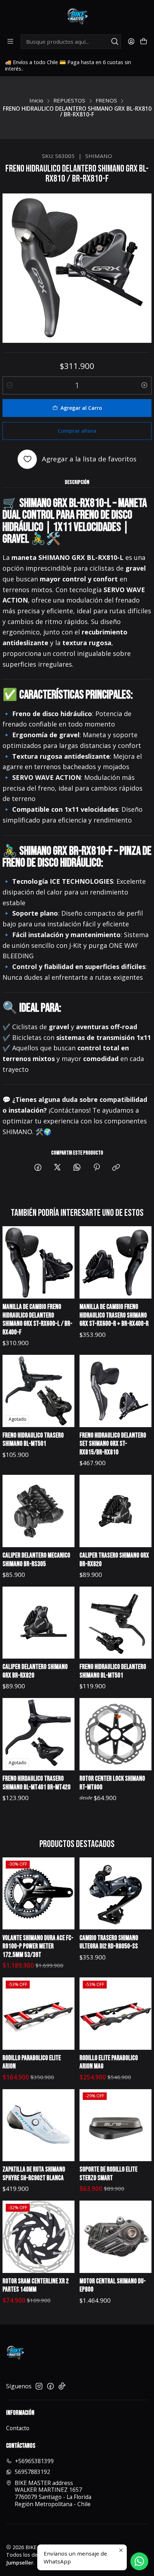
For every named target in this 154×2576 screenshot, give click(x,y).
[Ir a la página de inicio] (77, 17)
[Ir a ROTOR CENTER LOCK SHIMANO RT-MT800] (116, 1734)
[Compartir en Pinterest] (97, 1168)
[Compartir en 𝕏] (57, 1168)
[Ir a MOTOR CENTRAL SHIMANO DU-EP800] (116, 2237)
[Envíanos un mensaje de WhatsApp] (139, 2561)
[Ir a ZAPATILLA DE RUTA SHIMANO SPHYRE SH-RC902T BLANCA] (39, 2125)
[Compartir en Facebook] (38, 1168)
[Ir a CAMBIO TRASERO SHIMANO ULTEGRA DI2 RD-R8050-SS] (116, 1894)
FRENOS (106, 100)
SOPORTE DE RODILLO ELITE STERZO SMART (109, 2174)
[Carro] (143, 42)
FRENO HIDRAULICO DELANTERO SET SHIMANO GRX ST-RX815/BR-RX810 (113, 1444)
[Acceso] (131, 42)
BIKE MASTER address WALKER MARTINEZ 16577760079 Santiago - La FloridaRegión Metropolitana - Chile (53, 2493)
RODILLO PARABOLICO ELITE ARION (32, 2062)
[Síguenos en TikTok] (62, 2386)
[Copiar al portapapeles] (116, 1168)
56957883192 (32, 2472)
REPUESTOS (69, 100)
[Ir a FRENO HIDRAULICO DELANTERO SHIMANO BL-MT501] (116, 1623)
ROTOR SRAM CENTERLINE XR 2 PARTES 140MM (36, 2286)
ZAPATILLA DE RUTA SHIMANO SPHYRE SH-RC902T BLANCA (34, 2174)
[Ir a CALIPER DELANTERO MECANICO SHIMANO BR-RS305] (39, 1511)
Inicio (36, 100)
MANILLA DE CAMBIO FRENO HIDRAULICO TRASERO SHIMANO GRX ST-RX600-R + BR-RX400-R (114, 1315)
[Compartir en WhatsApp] (77, 1168)
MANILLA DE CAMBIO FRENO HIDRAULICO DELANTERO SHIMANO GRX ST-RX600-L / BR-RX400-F (37, 1320)
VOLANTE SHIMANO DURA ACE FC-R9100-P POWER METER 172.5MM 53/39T (38, 1947)
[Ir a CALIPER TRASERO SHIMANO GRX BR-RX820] (116, 1511)
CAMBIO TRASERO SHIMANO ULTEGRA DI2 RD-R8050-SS (109, 1942)
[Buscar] (115, 42)
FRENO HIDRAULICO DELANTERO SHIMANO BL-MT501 (113, 1671)
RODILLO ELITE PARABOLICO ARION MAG (109, 2062)
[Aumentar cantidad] (144, 385)
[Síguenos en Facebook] (50, 2386)
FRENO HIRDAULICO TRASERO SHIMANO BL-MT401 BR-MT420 (37, 1783)
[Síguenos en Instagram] (39, 2386)
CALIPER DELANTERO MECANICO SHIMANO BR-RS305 (36, 1560)
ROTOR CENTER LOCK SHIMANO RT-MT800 (112, 1783)
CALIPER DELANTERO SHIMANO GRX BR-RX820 (35, 1671)
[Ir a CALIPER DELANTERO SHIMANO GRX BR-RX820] (39, 1623)
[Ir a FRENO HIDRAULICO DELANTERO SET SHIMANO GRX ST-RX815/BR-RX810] (116, 1391)
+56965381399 (34, 2461)
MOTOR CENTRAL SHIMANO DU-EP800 (113, 2286)
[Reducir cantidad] (10, 385)
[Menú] (11, 42)
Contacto (18, 2428)
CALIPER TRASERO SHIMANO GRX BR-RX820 (114, 1560)
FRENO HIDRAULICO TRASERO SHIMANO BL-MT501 (33, 1440)
